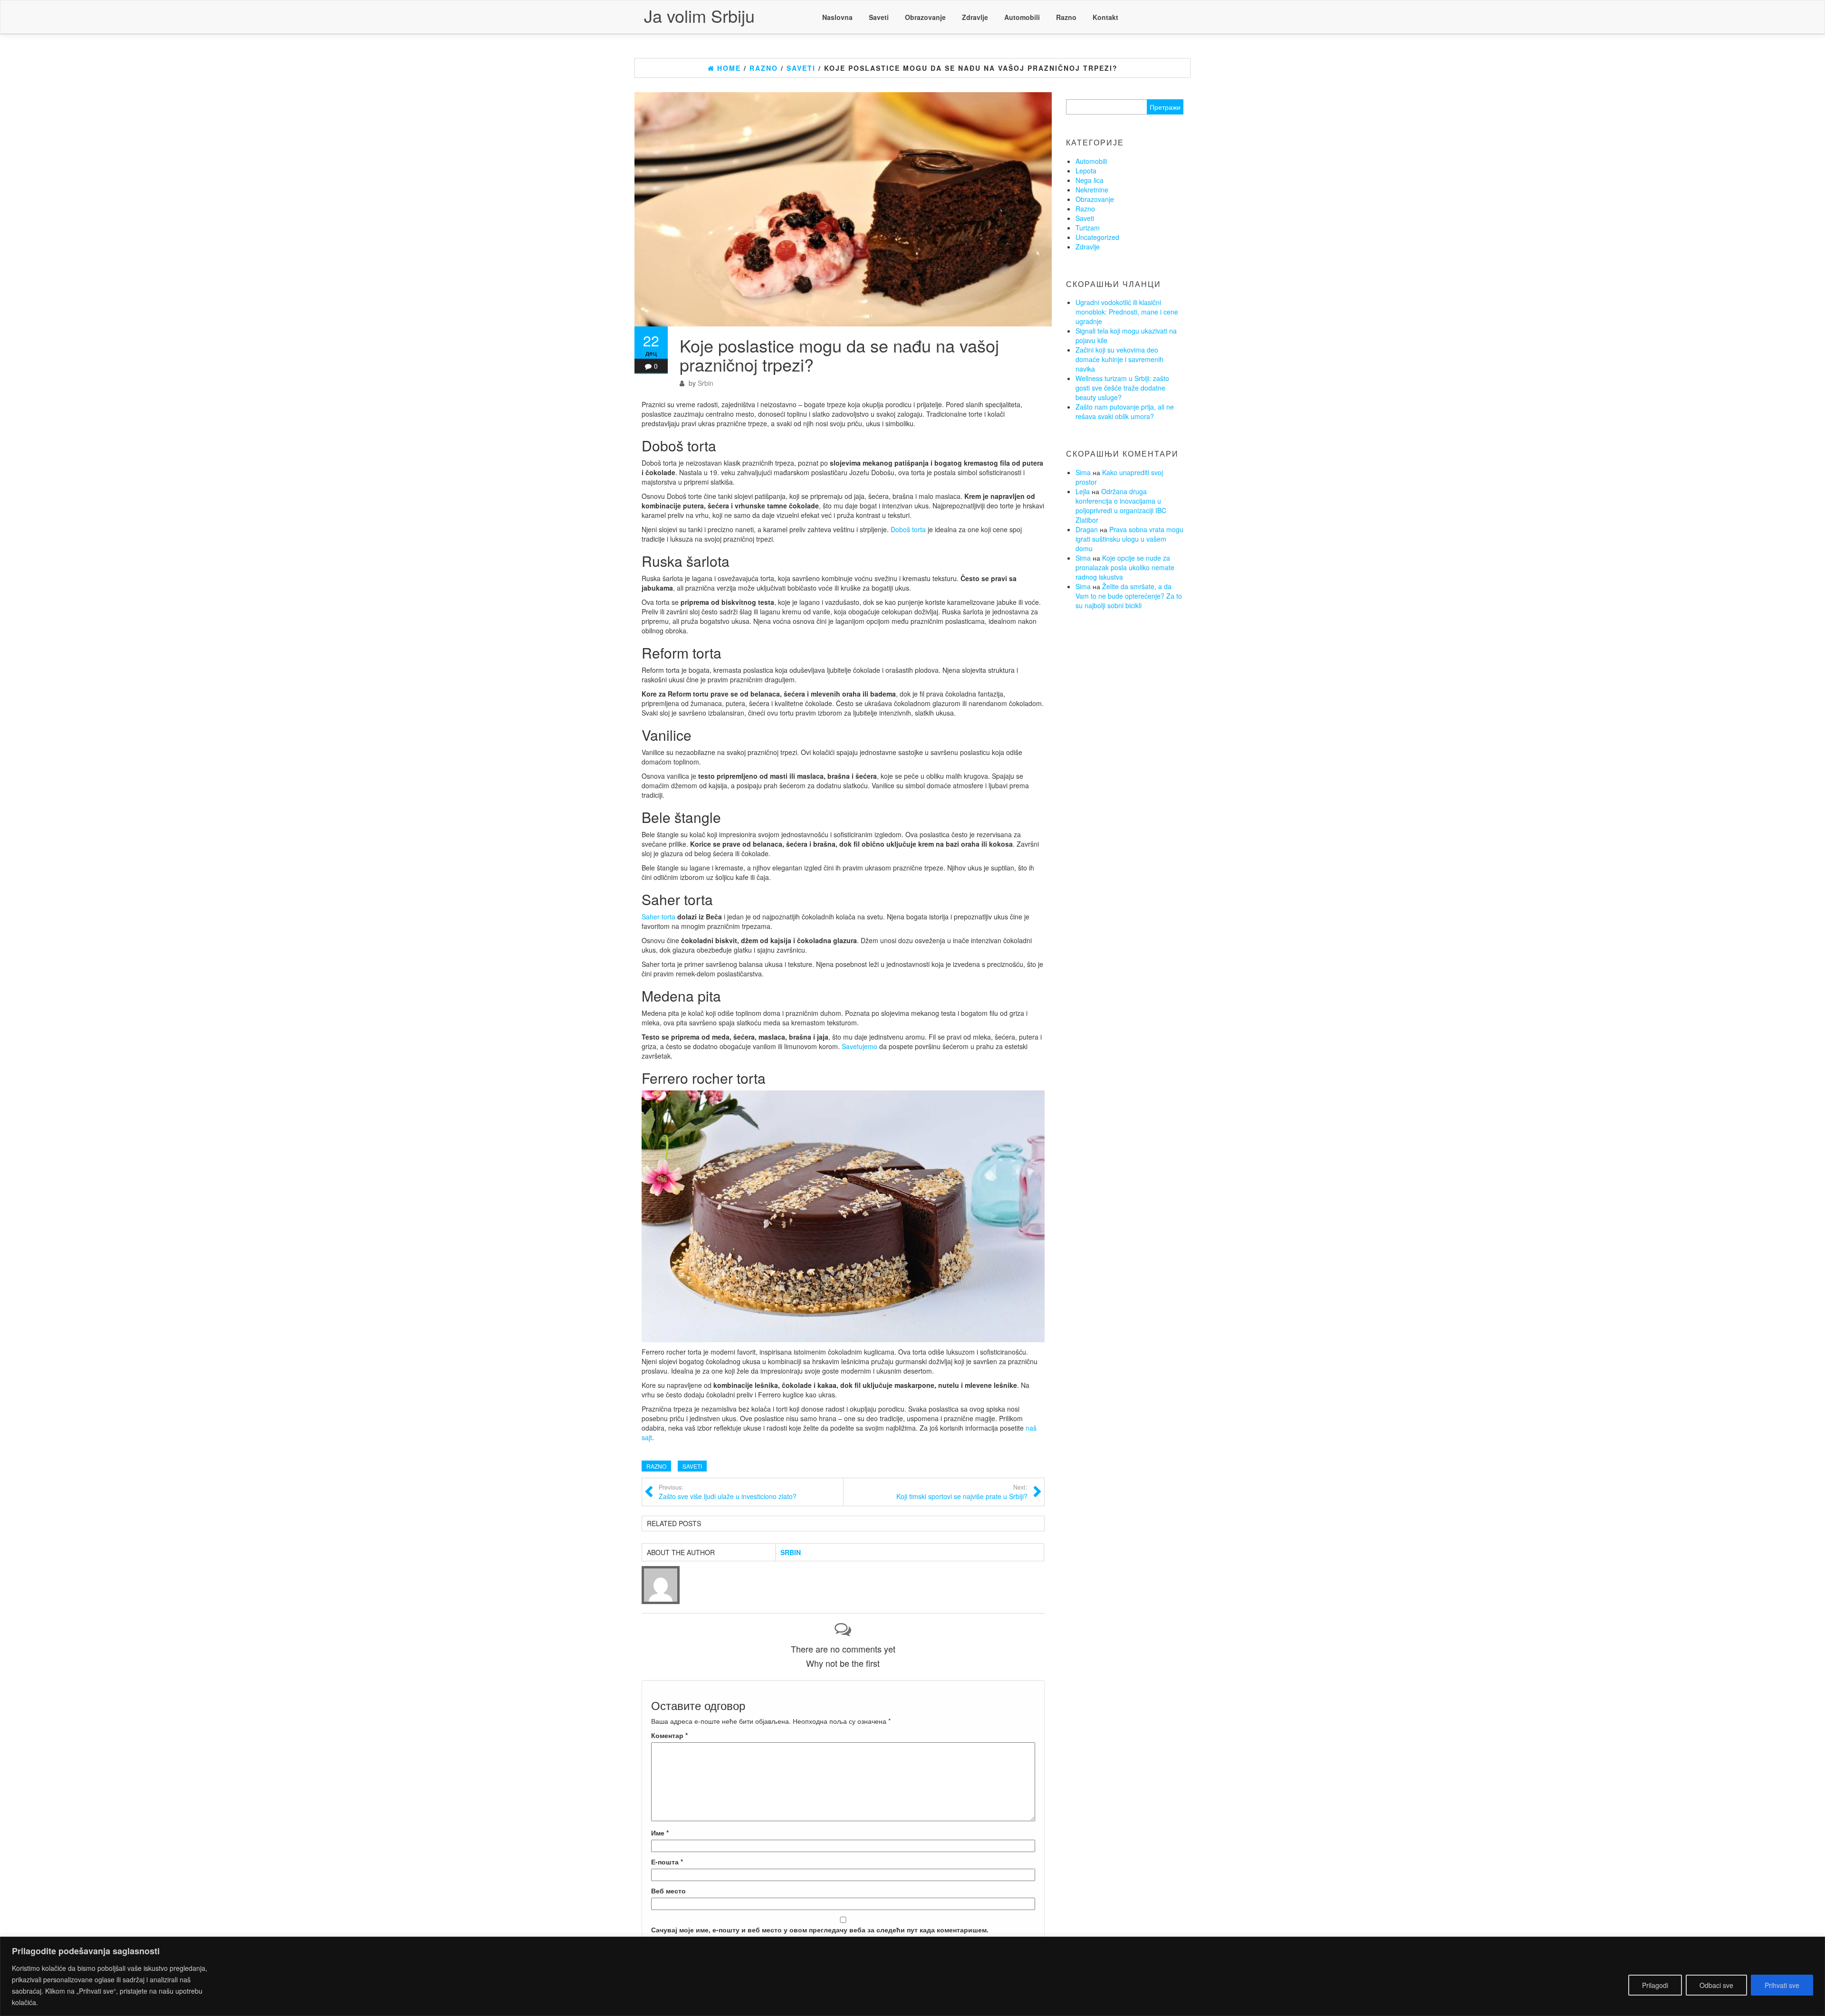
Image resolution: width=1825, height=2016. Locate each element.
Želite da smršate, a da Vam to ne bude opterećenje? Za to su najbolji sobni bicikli (1129, 596)
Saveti (879, 17)
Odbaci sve (1716, 1985)
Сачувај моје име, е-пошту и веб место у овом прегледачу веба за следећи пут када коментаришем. (820, 1930)
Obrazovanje (925, 17)
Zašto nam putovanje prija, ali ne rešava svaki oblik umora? (1125, 411)
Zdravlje (975, 17)
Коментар (669, 1735)
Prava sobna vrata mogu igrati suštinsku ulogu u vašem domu (1129, 539)
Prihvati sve (1782, 1985)
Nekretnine (1092, 190)
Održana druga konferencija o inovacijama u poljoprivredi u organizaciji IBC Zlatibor (1121, 506)
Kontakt (1105, 17)
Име (660, 1833)
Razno (1066, 17)
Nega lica (1090, 180)
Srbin (706, 383)
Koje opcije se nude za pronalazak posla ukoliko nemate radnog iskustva (1125, 567)
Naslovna (837, 17)
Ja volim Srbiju (699, 15)
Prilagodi (1655, 1985)
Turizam (1088, 228)
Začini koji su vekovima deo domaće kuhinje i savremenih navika (1119, 359)
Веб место (668, 1891)
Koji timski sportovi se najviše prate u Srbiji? (962, 1492)
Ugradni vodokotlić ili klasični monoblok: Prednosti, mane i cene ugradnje (1127, 312)
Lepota (1086, 171)
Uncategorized (1097, 237)
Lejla (1083, 491)
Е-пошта (667, 1862)
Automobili (1022, 17)
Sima (1083, 472)
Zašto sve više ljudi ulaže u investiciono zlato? (728, 1492)
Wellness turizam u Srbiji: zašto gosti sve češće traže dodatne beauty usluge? (1122, 388)
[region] (912, 1976)
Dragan (1087, 529)
